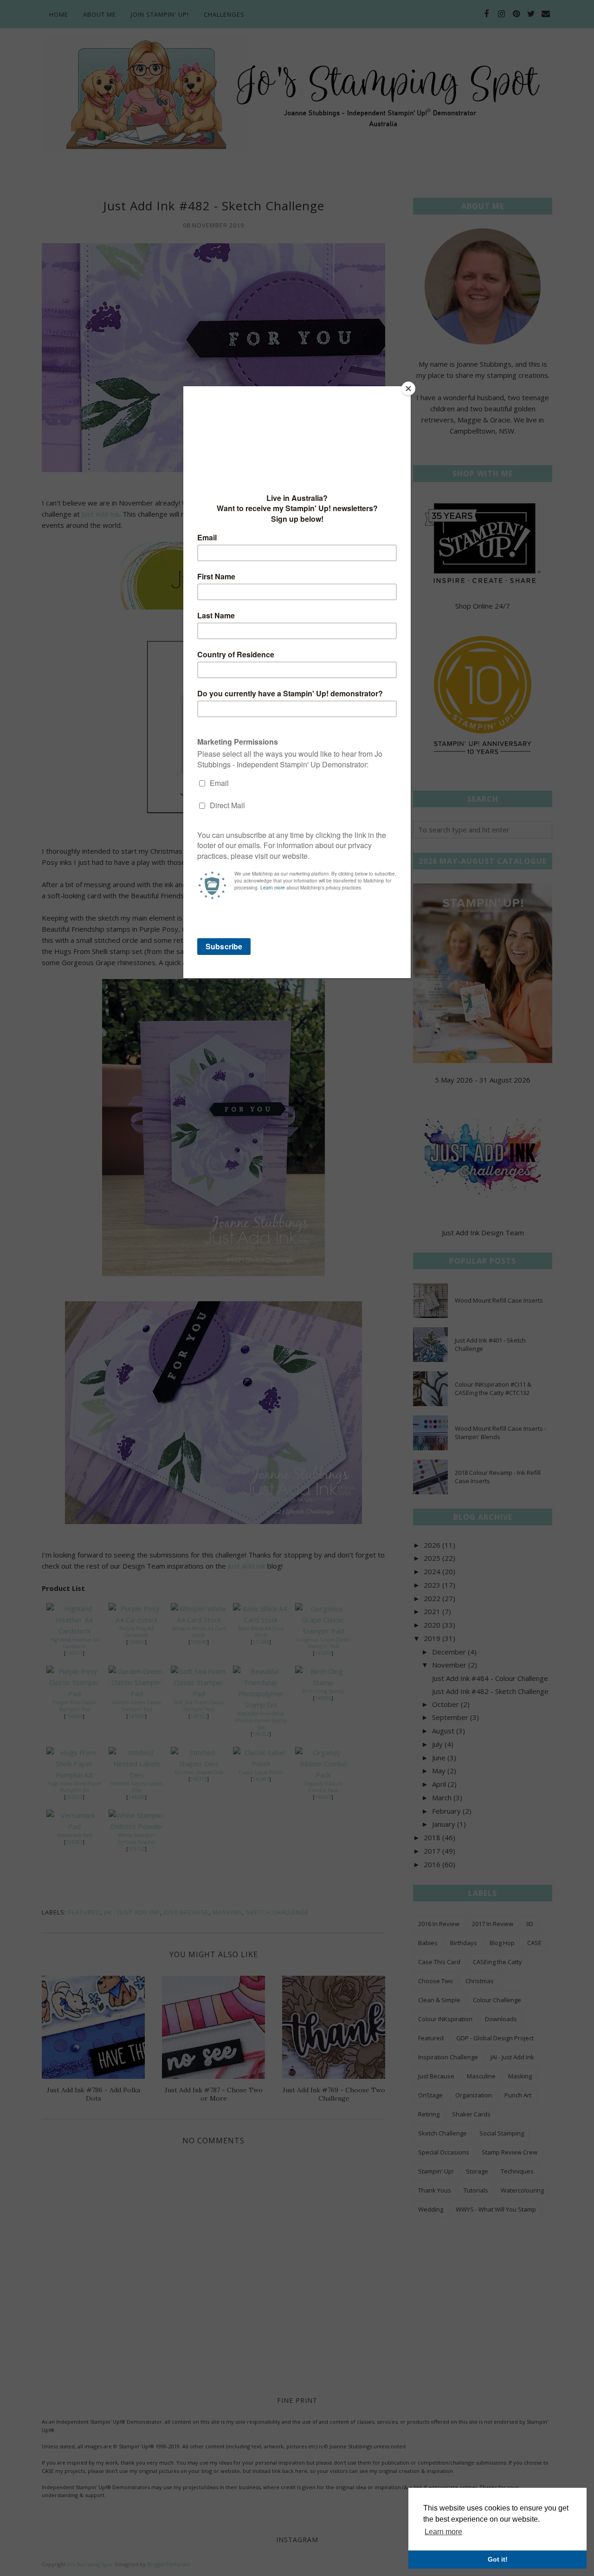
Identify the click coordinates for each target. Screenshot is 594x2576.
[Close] (408, 389)
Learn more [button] (443, 2532)
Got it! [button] (498, 2559)
